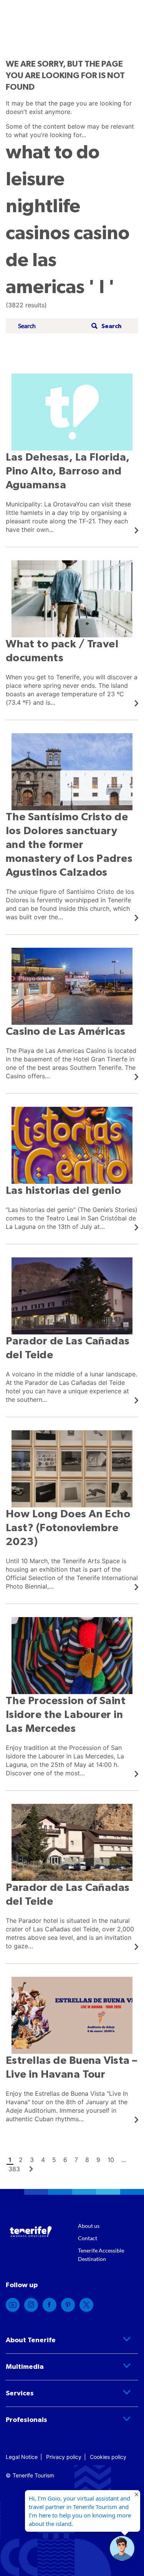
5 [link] (54, 2160)
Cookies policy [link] (108, 2457)
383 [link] (14, 2169)
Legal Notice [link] (22, 2457)
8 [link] (87, 2160)
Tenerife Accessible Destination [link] (101, 2255)
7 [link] (76, 2160)
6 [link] (65, 2160)
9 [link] (98, 2160)
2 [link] (21, 2160)
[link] (72, 454)
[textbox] (52, 326)
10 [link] (111, 2160)
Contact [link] (88, 2238)
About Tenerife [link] (31, 2340)
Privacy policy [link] (64, 2457)
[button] (105, 326)
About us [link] (89, 2226)
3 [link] (32, 2160)
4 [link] (43, 2160)
